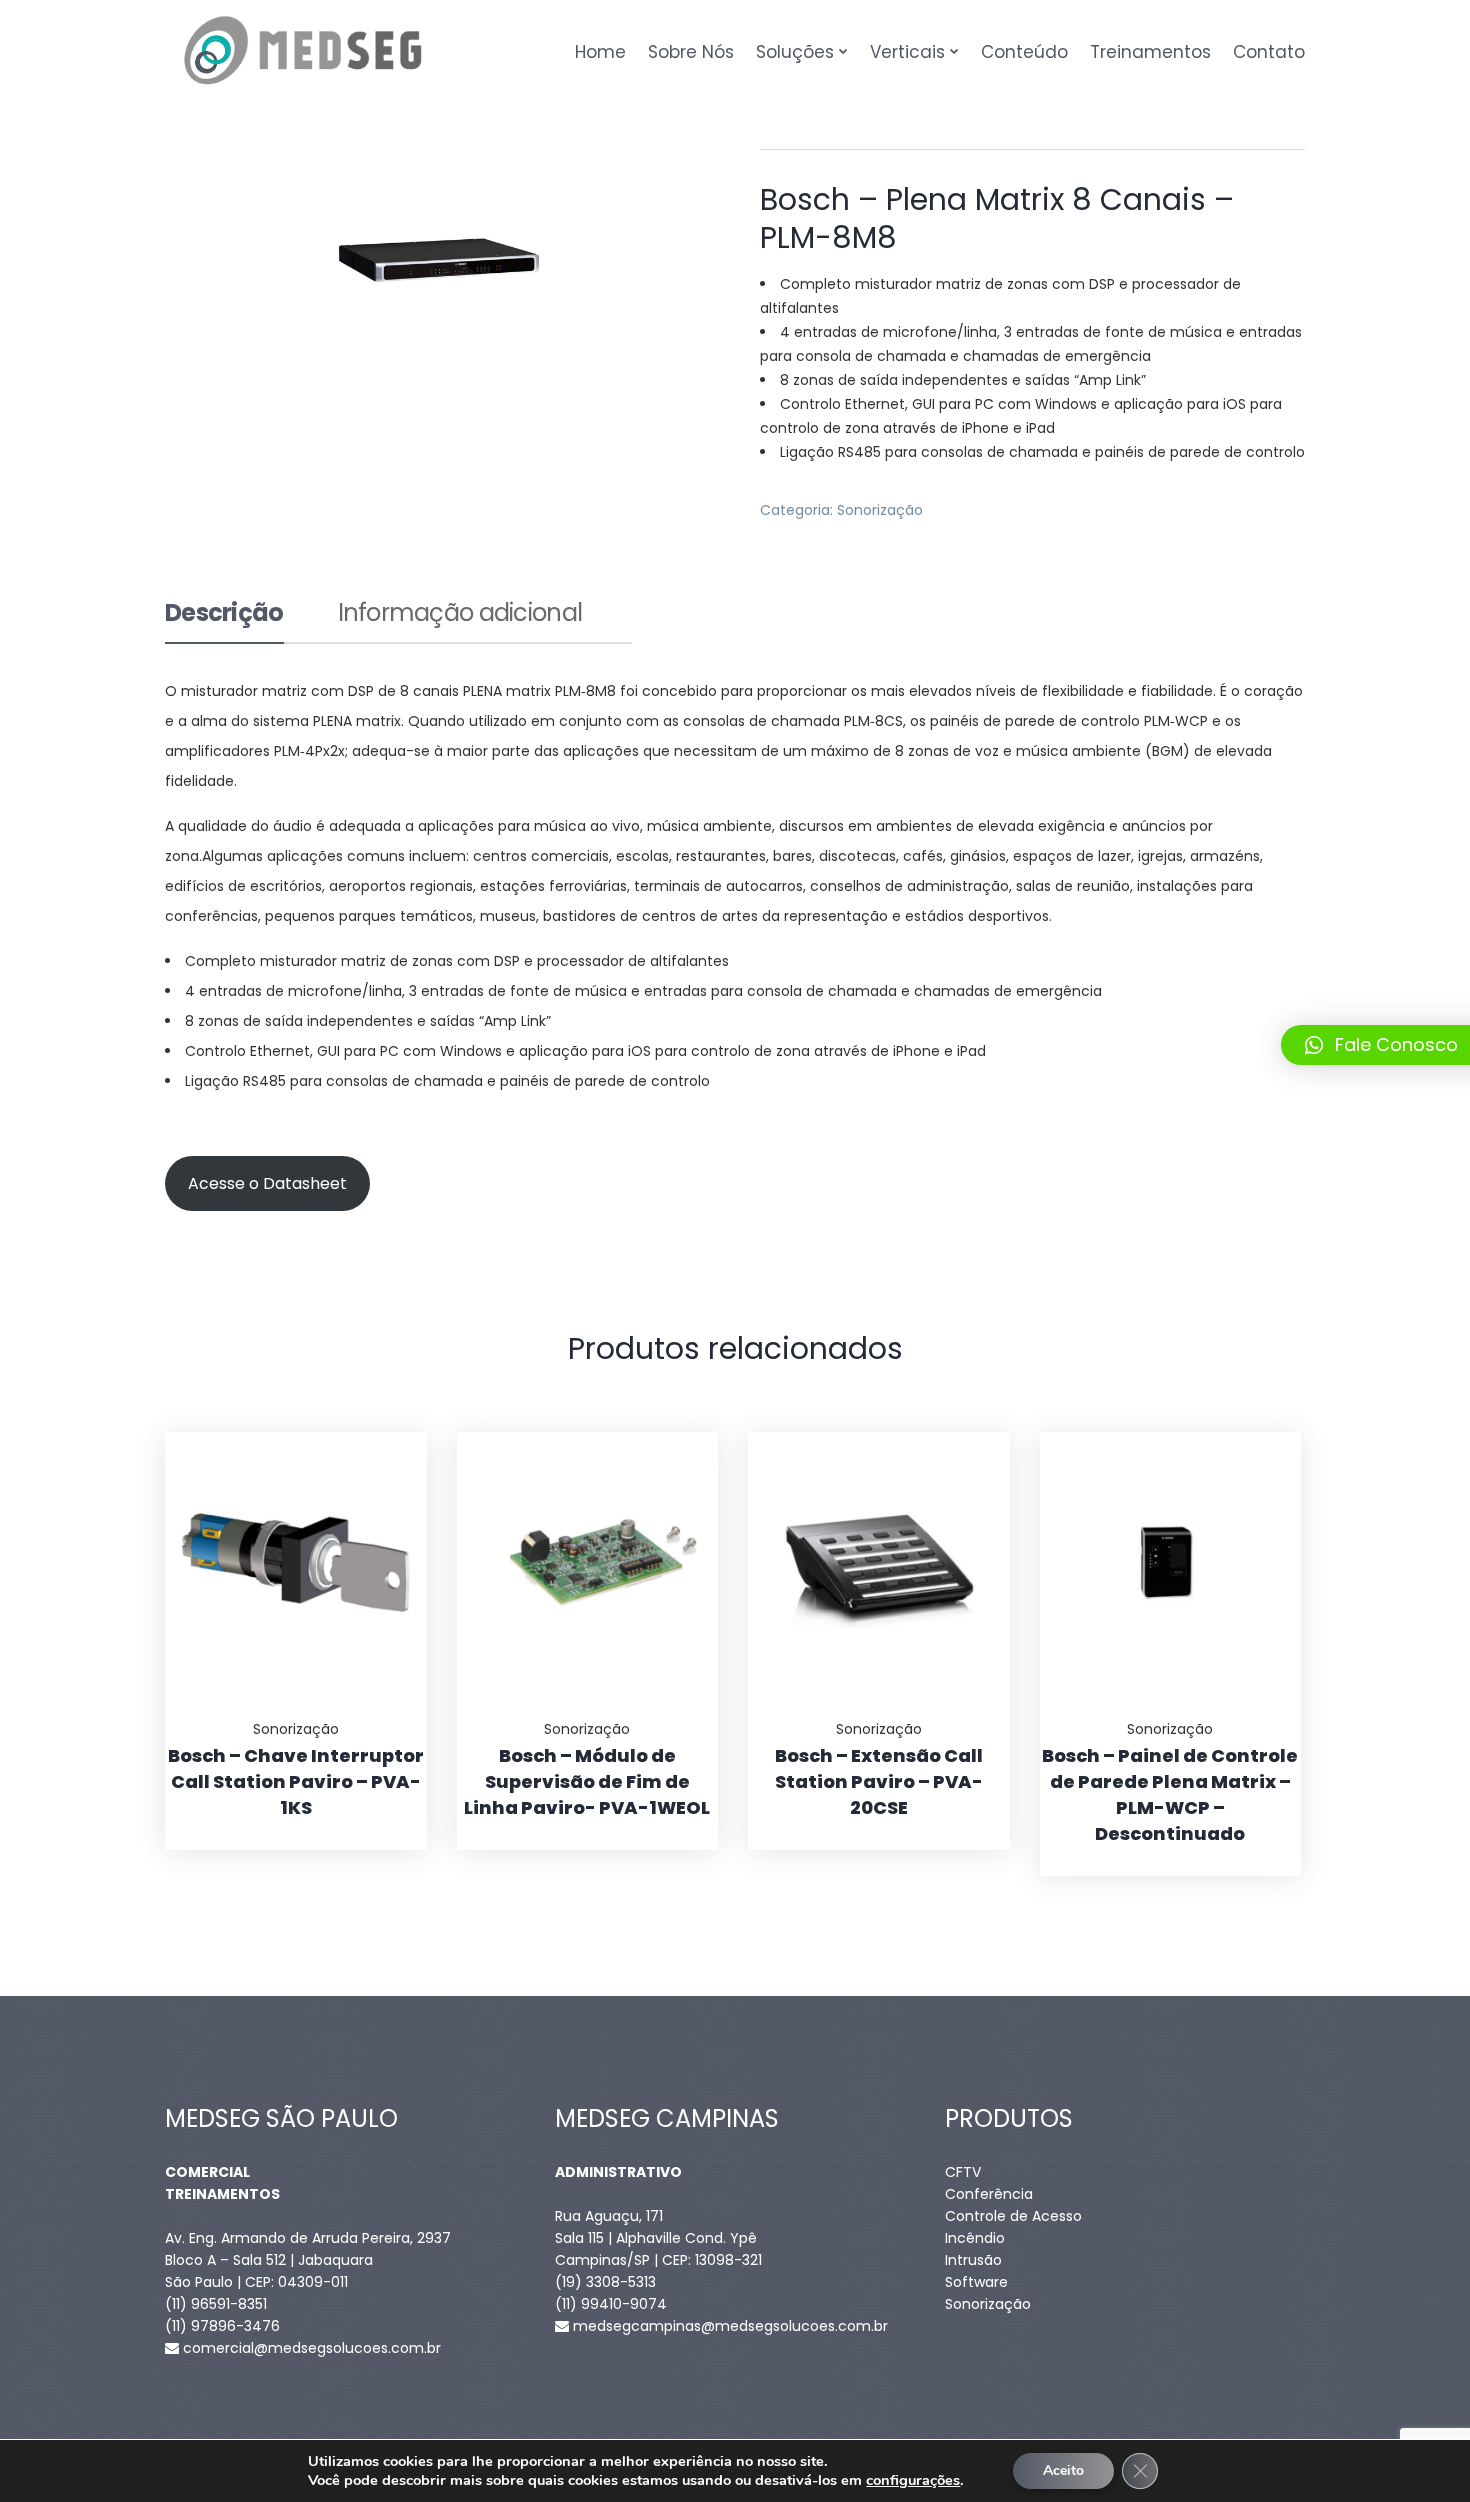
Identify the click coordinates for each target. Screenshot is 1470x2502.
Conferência (989, 2194)
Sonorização (880, 510)
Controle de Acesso (1013, 2216)
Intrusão (973, 2260)
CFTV (963, 2172)
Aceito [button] (1063, 2470)
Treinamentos (1150, 52)
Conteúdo (1024, 52)
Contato (1269, 52)
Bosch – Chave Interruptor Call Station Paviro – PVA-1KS (296, 1781)
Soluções (795, 52)
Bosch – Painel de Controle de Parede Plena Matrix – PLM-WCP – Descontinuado (1170, 1794)
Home (600, 52)
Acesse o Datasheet (267, 1183)
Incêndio (975, 2238)
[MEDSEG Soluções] (303, 51)
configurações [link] (913, 2480)
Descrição (224, 615)
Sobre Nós (691, 52)
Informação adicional (460, 615)
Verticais (907, 52)
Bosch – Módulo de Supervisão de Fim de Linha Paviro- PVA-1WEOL (587, 1781)
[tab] (224, 621)
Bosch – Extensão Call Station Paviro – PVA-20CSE (879, 1781)
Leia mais (387, 1432)
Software (976, 2282)
